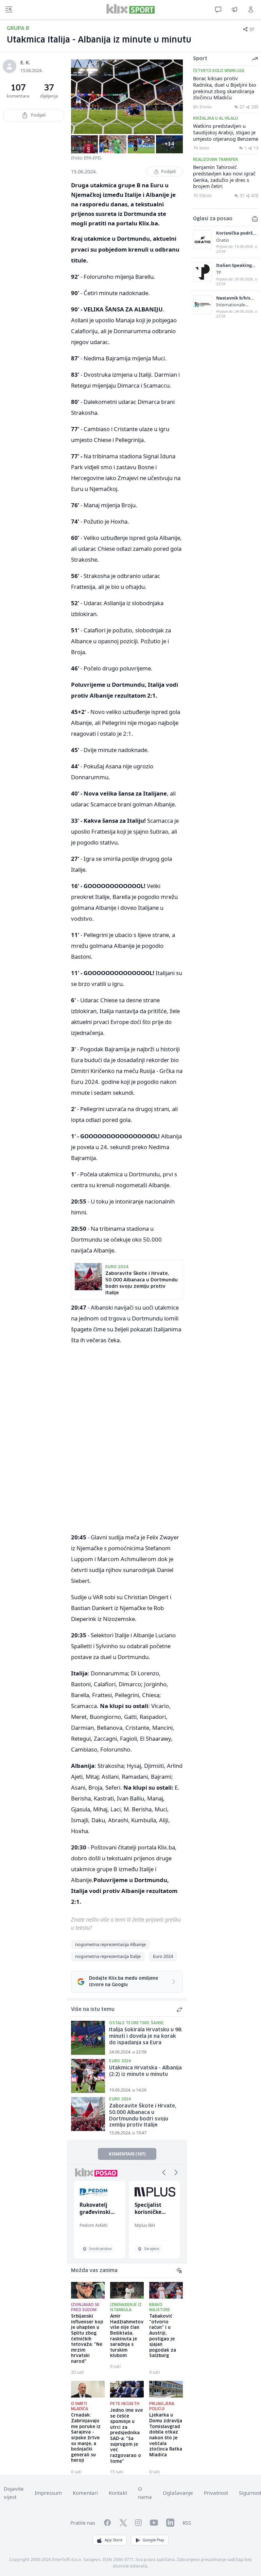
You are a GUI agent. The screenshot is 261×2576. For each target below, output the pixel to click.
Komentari (85, 2493)
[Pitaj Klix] (218, 10)
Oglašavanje (178, 2493)
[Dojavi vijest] (234, 10)
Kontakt (118, 2493)
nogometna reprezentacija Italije (108, 1956)
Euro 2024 (163, 1956)
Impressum (48, 2493)
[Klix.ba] (130, 9)
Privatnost (216, 2493)
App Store (114, 2540)
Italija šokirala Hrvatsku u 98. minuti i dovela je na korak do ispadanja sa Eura (146, 2036)
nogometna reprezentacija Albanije (110, 1944)
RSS (187, 2523)
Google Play (153, 2540)
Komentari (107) (127, 2154)
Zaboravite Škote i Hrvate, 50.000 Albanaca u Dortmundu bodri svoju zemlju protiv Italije (143, 2116)
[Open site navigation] (9, 10)
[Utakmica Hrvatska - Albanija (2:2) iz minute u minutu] (88, 2076)
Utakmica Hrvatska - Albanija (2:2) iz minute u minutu (145, 2071)
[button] (164, 2172)
